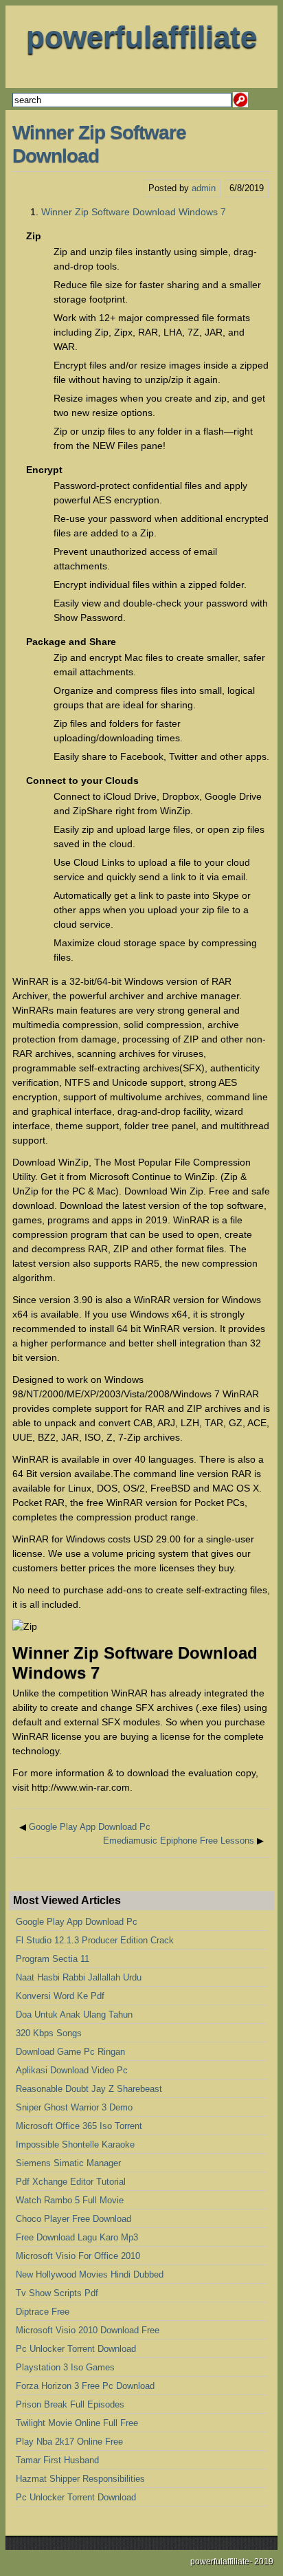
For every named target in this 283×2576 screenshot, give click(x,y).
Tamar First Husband (57, 2460)
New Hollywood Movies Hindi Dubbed (90, 2274)
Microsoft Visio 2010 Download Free (88, 2330)
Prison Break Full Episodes (70, 2404)
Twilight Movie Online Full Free (77, 2423)
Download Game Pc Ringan (70, 2052)
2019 (264, 2562)
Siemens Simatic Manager (68, 2163)
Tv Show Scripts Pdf (57, 2293)
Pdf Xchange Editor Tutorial (71, 2182)
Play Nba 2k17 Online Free (69, 2442)
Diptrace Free (43, 2312)
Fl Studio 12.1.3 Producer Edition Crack (95, 1940)
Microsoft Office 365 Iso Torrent (79, 2126)
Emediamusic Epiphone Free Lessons (179, 1841)
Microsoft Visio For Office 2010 (78, 2256)
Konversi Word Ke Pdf (60, 1996)
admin (204, 188)
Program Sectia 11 (53, 1959)
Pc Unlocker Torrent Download (76, 2349)
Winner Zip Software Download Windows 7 (134, 212)
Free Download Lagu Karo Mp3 (77, 2237)
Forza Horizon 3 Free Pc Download (85, 2386)
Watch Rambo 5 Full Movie (70, 2200)
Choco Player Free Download (73, 2219)
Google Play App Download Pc (90, 1827)
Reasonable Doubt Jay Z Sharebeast (89, 2089)
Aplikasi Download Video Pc (72, 2070)
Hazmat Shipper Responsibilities (80, 2479)
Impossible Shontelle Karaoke (75, 2144)
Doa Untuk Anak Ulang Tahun (74, 2015)
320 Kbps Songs (49, 2033)
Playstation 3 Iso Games (65, 2367)
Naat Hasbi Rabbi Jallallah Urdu (79, 1977)
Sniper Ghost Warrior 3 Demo (74, 2107)
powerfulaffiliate (141, 37)
